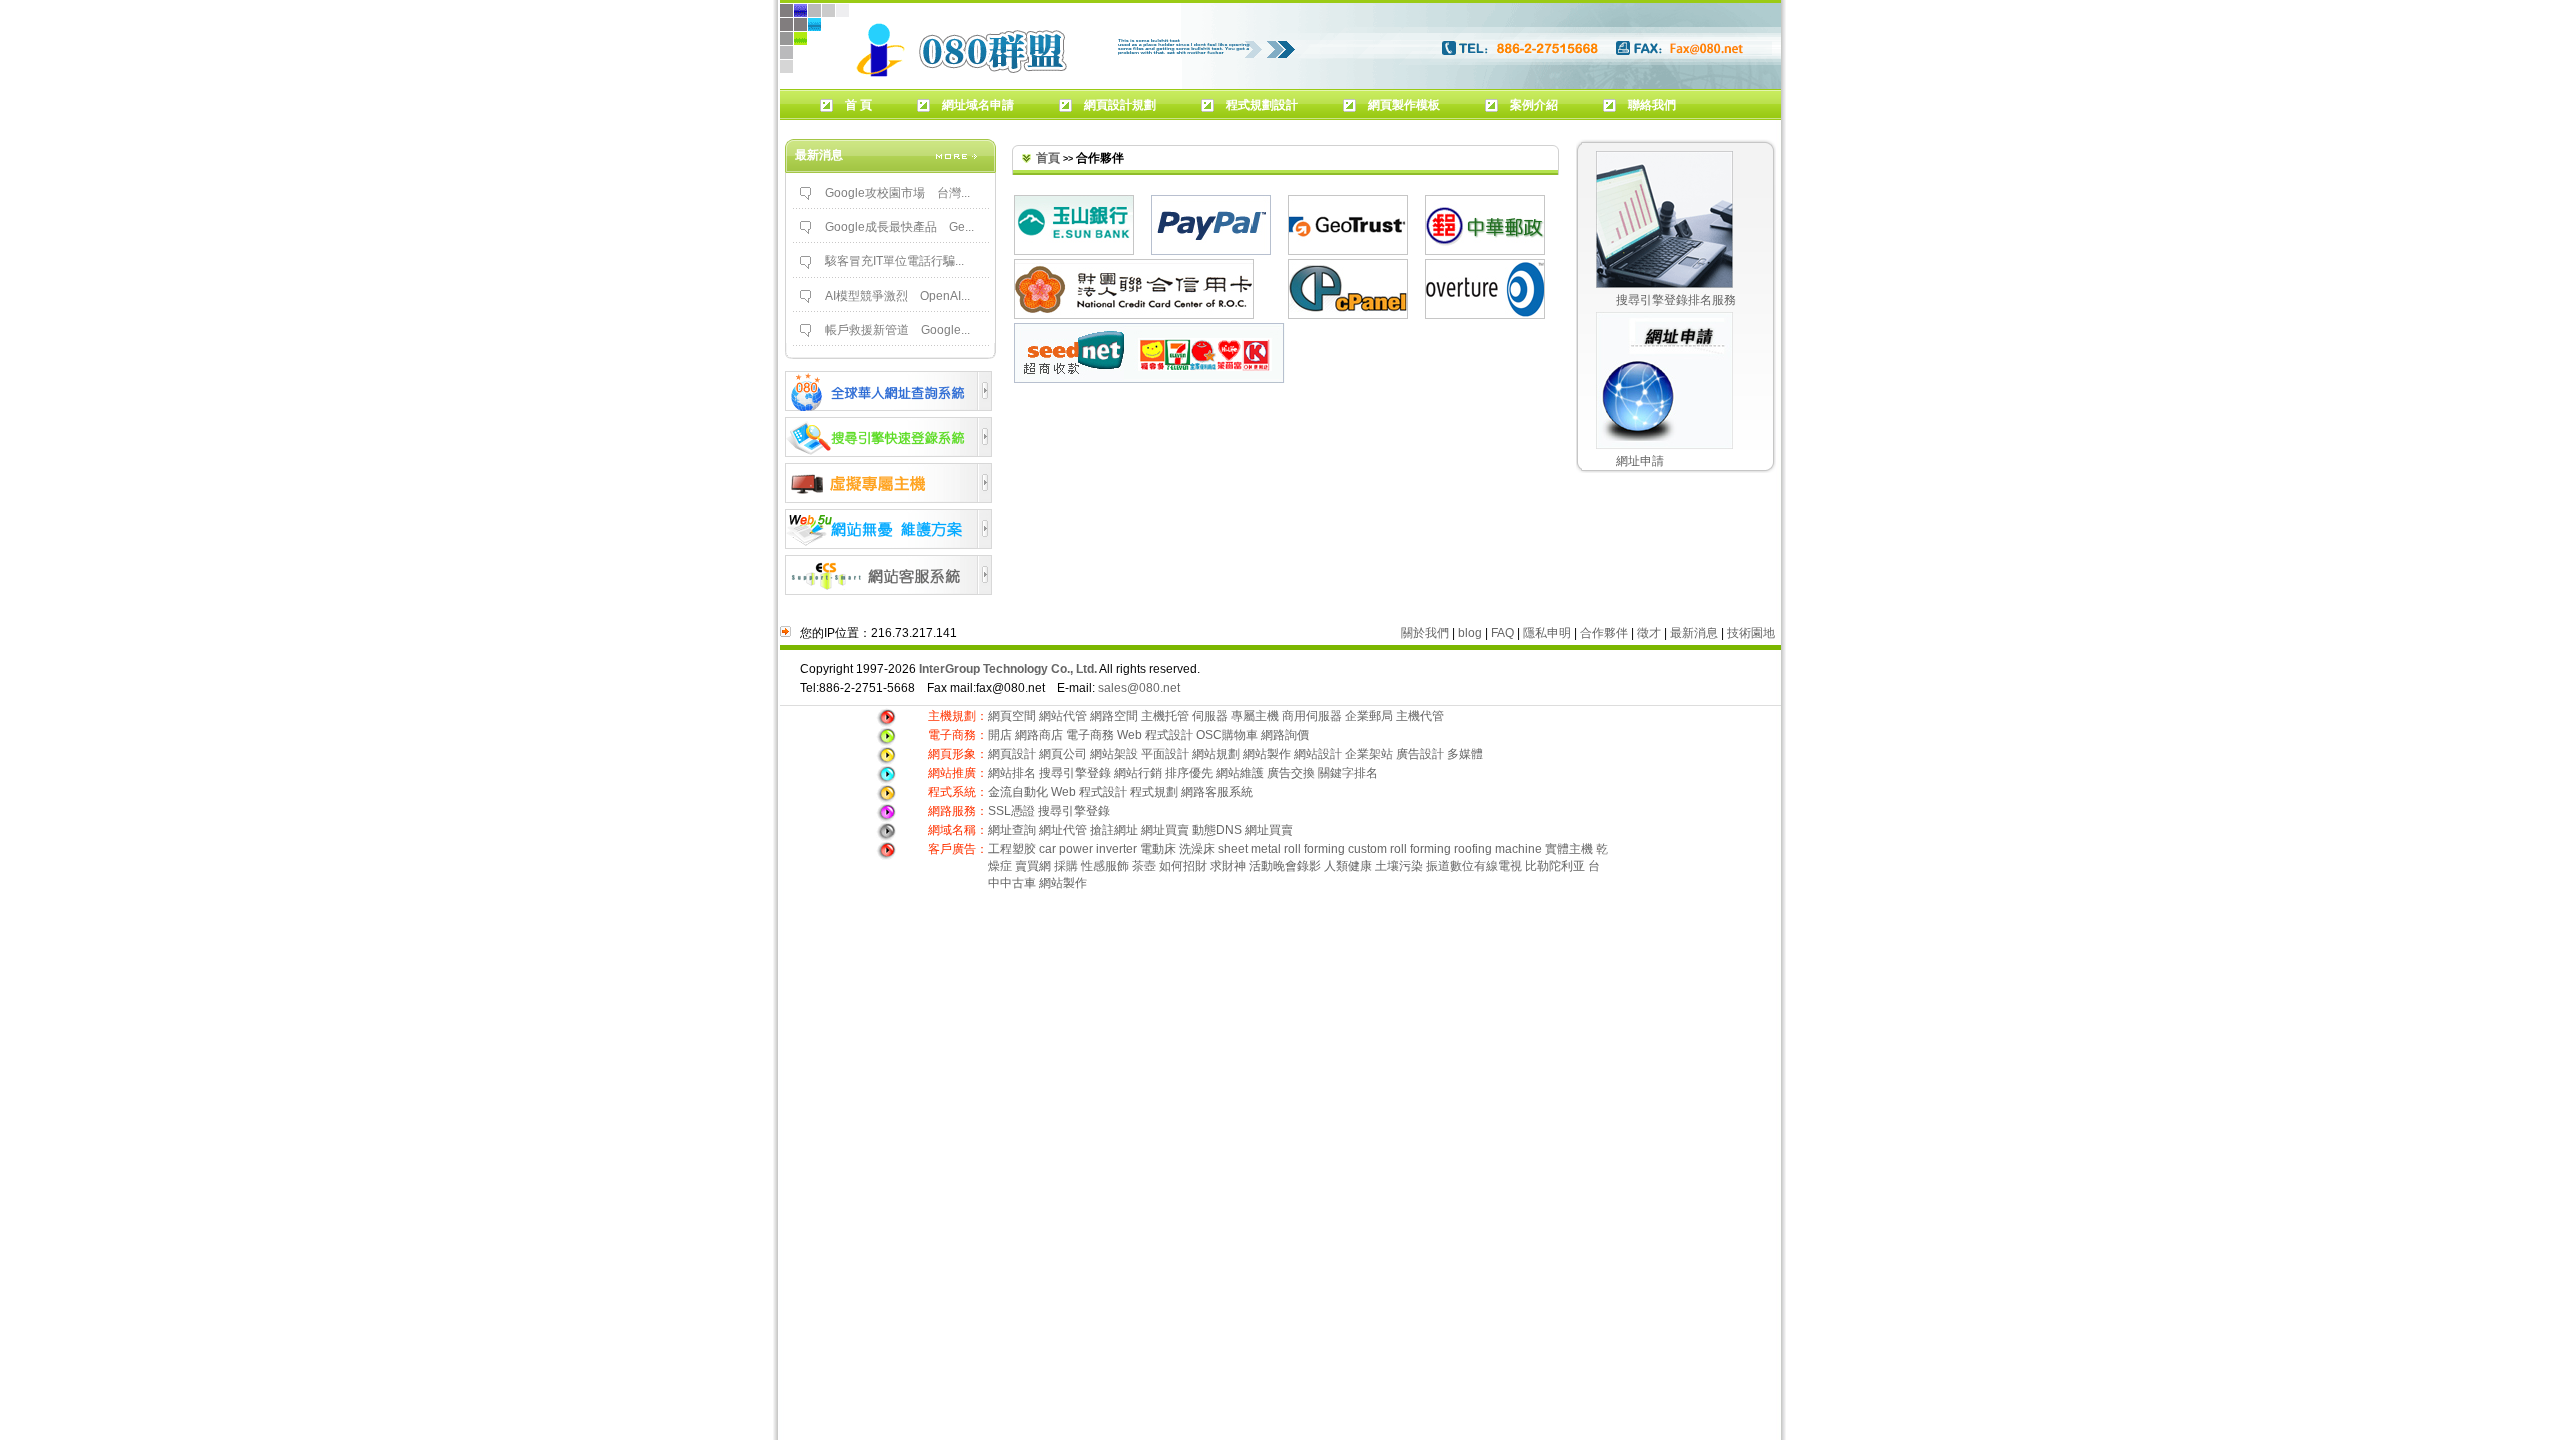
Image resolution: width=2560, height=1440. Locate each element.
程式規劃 (1154, 792)
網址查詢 (1012, 830)
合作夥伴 (1604, 633)
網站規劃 (1216, 754)
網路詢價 (1285, 735)
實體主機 (1569, 849)
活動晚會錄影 (1285, 866)
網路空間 (1114, 716)
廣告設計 (1420, 754)
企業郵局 (1369, 716)
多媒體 (1465, 754)
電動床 (1158, 849)
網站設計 (1318, 754)
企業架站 (1369, 754)
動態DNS (1217, 830)
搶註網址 (1114, 830)
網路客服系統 (1217, 792)
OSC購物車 (1227, 735)
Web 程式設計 (1155, 735)
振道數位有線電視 (1474, 866)
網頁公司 (1063, 754)
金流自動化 (1018, 792)
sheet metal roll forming (1281, 849)
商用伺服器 (1312, 716)
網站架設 (1115, 754)
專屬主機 (1255, 716)
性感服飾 (1105, 866)
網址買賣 (1165, 830)
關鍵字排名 (1348, 773)
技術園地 (1751, 633)
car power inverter (1088, 849)
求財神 (1228, 866)
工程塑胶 (1012, 849)
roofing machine (1498, 849)
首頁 (1048, 158)
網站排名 (1012, 773)
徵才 (1649, 633)
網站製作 (1267, 754)
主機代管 (1420, 716)
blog (1470, 633)
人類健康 (1348, 866)
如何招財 (1183, 866)
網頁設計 (1013, 754)
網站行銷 (1138, 773)
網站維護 (1240, 773)
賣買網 (1033, 866)
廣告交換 (1292, 773)
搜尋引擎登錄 (1075, 773)
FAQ (1502, 633)
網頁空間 (1012, 716)
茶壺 (1144, 866)
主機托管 (1165, 716)
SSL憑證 (1011, 811)
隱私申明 (1547, 633)
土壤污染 (1399, 866)
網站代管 (1063, 716)
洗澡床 (1197, 849)
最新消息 (1694, 633)
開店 (1000, 735)
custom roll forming (1399, 849)
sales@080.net (1139, 688)
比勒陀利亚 (1555, 866)
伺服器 (1210, 716)
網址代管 (1063, 830)
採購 (1066, 866)
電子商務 (1090, 735)
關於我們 (1425, 633)
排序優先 (1189, 773)
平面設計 (1165, 754)
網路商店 (1039, 735)
